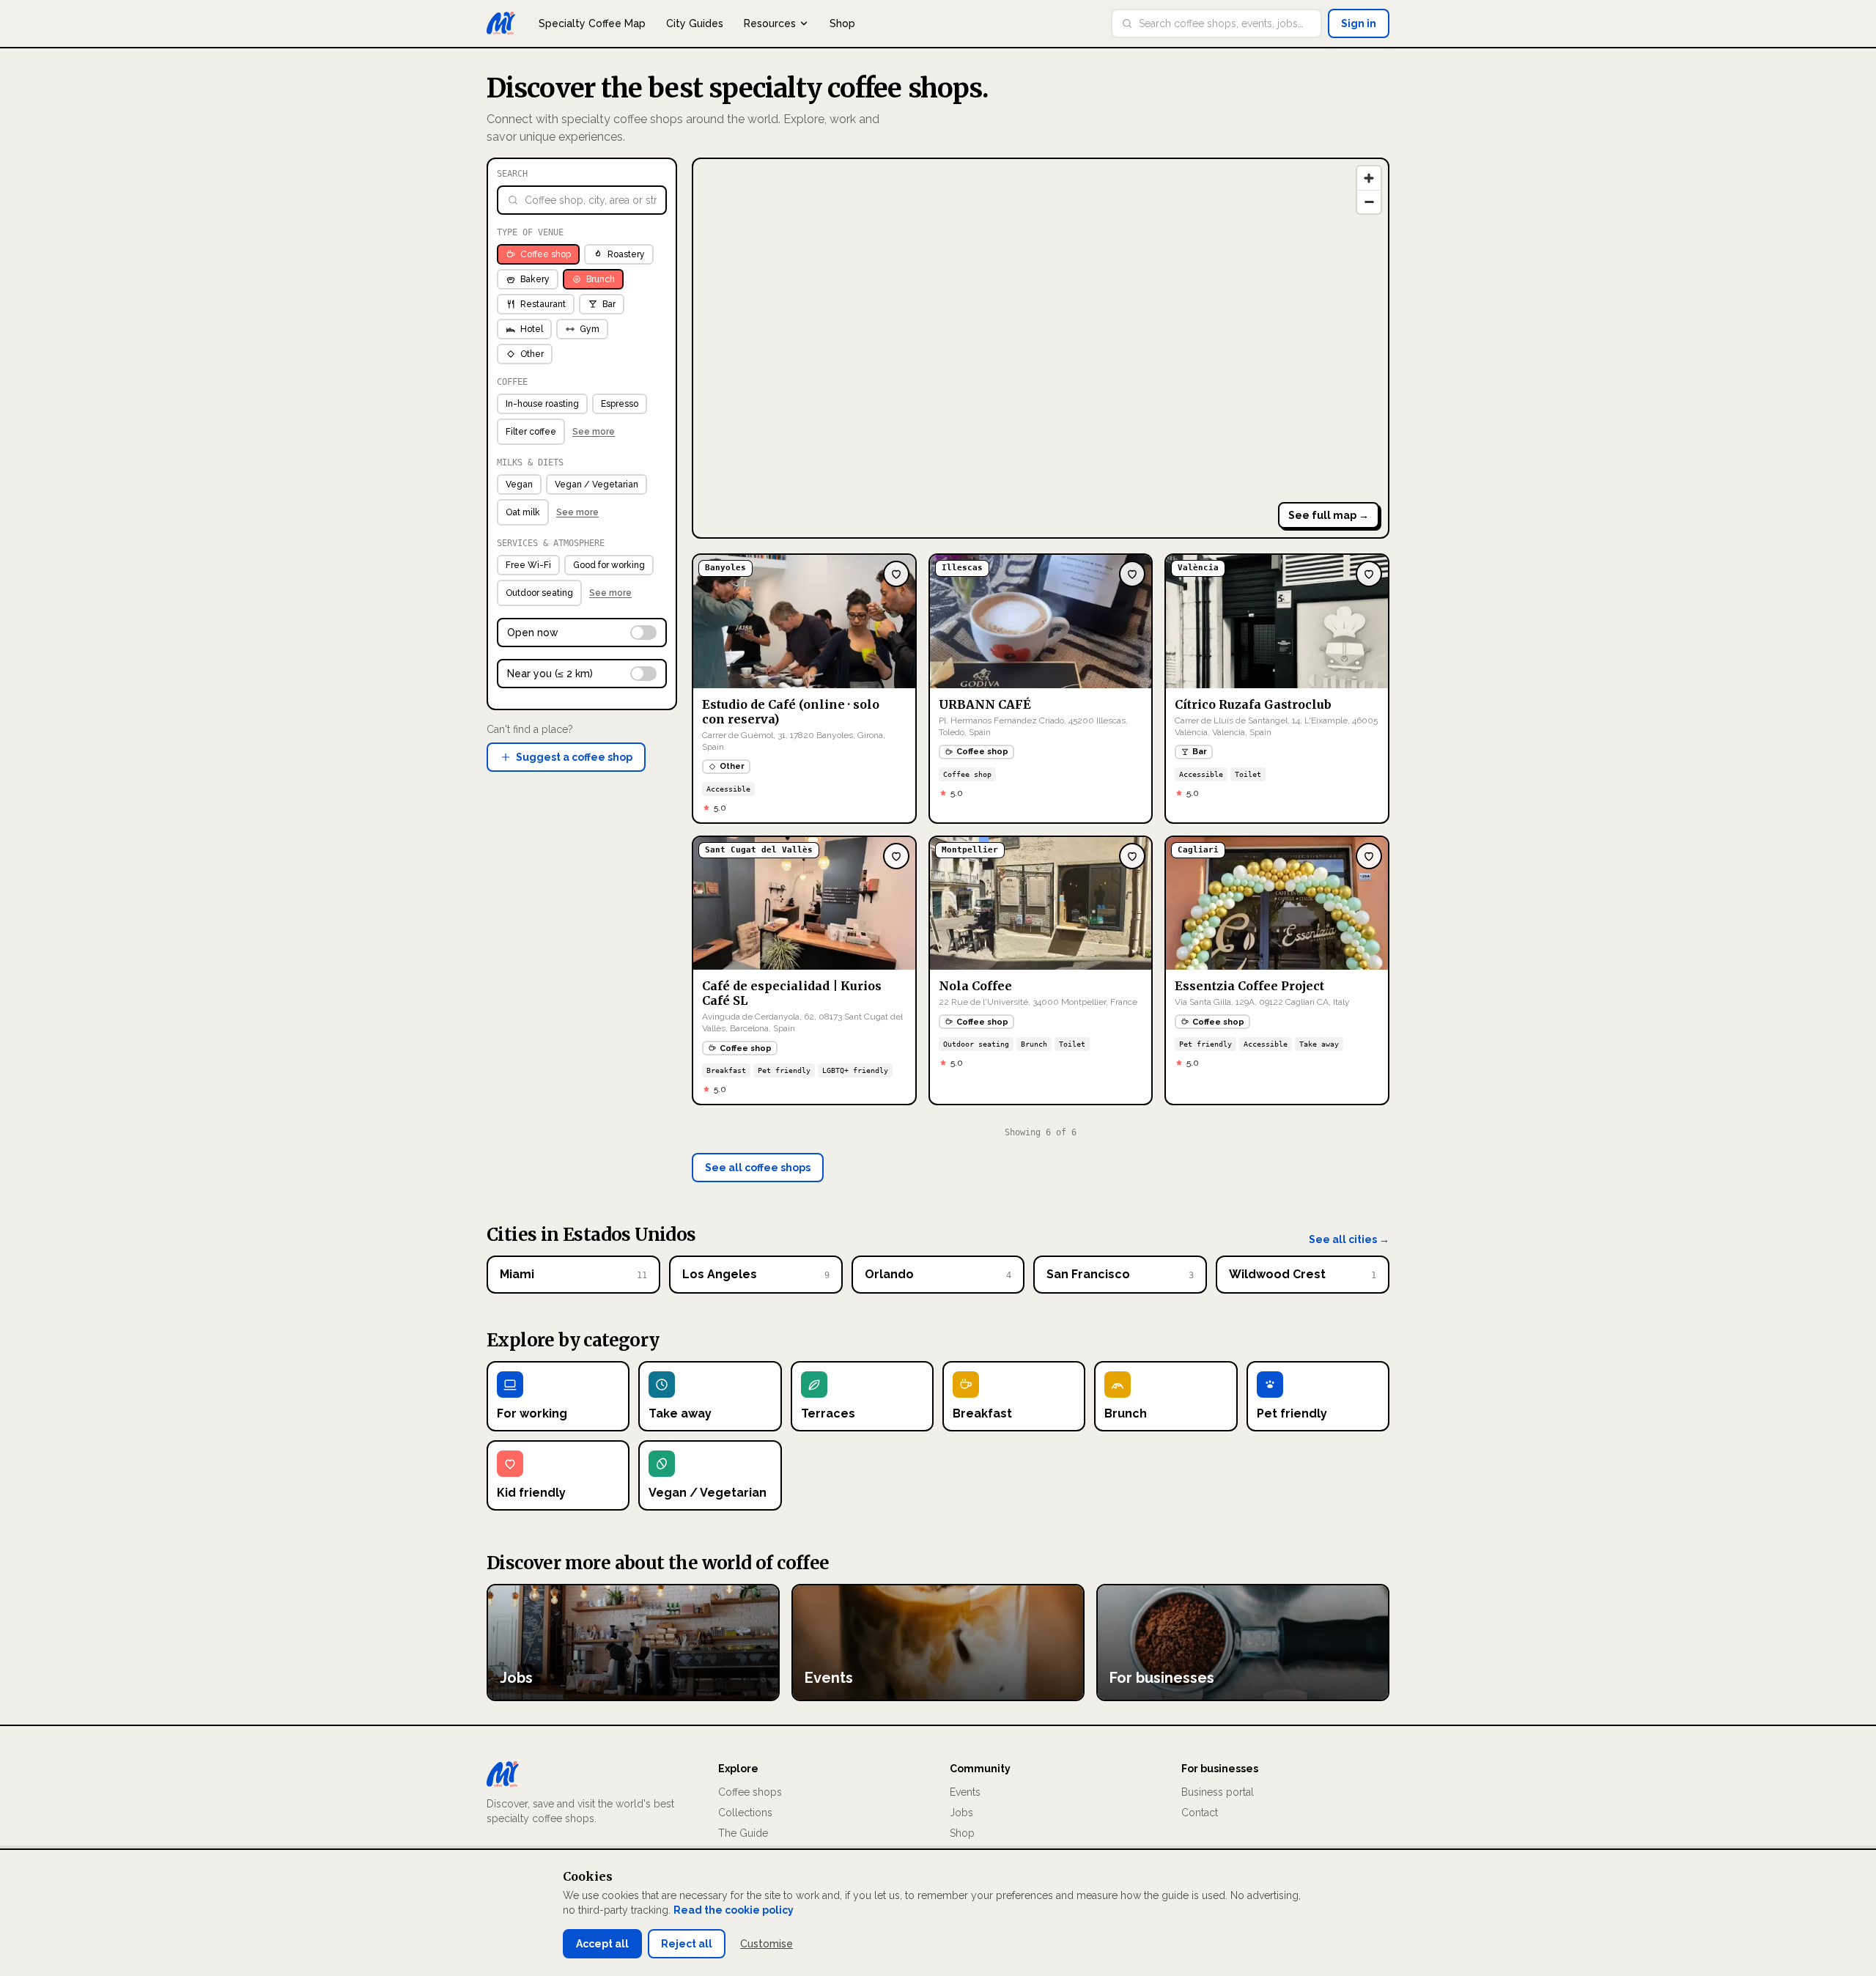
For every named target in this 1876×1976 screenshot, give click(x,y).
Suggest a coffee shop (574, 757)
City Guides (695, 23)
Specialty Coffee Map (592, 23)
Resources (770, 23)
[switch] (582, 633)
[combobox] (1225, 23)
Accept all (602, 1944)
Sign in (1359, 23)
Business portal (1218, 1792)
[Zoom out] (1369, 202)
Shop (842, 23)
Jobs (961, 1813)
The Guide (743, 1833)
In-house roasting (542, 404)
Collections (745, 1813)
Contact (1200, 1813)
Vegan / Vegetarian (597, 484)
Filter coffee (531, 432)
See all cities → (1349, 1239)
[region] (1041, 348)
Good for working (609, 565)
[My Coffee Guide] (501, 23)
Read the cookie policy (734, 1910)
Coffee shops (750, 1792)
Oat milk (523, 512)
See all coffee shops (758, 1168)
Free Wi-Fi (528, 565)
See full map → (1329, 515)
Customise (767, 1944)
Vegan (519, 484)
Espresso (620, 404)
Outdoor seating (539, 593)
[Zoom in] (1369, 178)
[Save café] (896, 574)
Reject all (687, 1944)
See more (594, 432)
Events (965, 1792)
